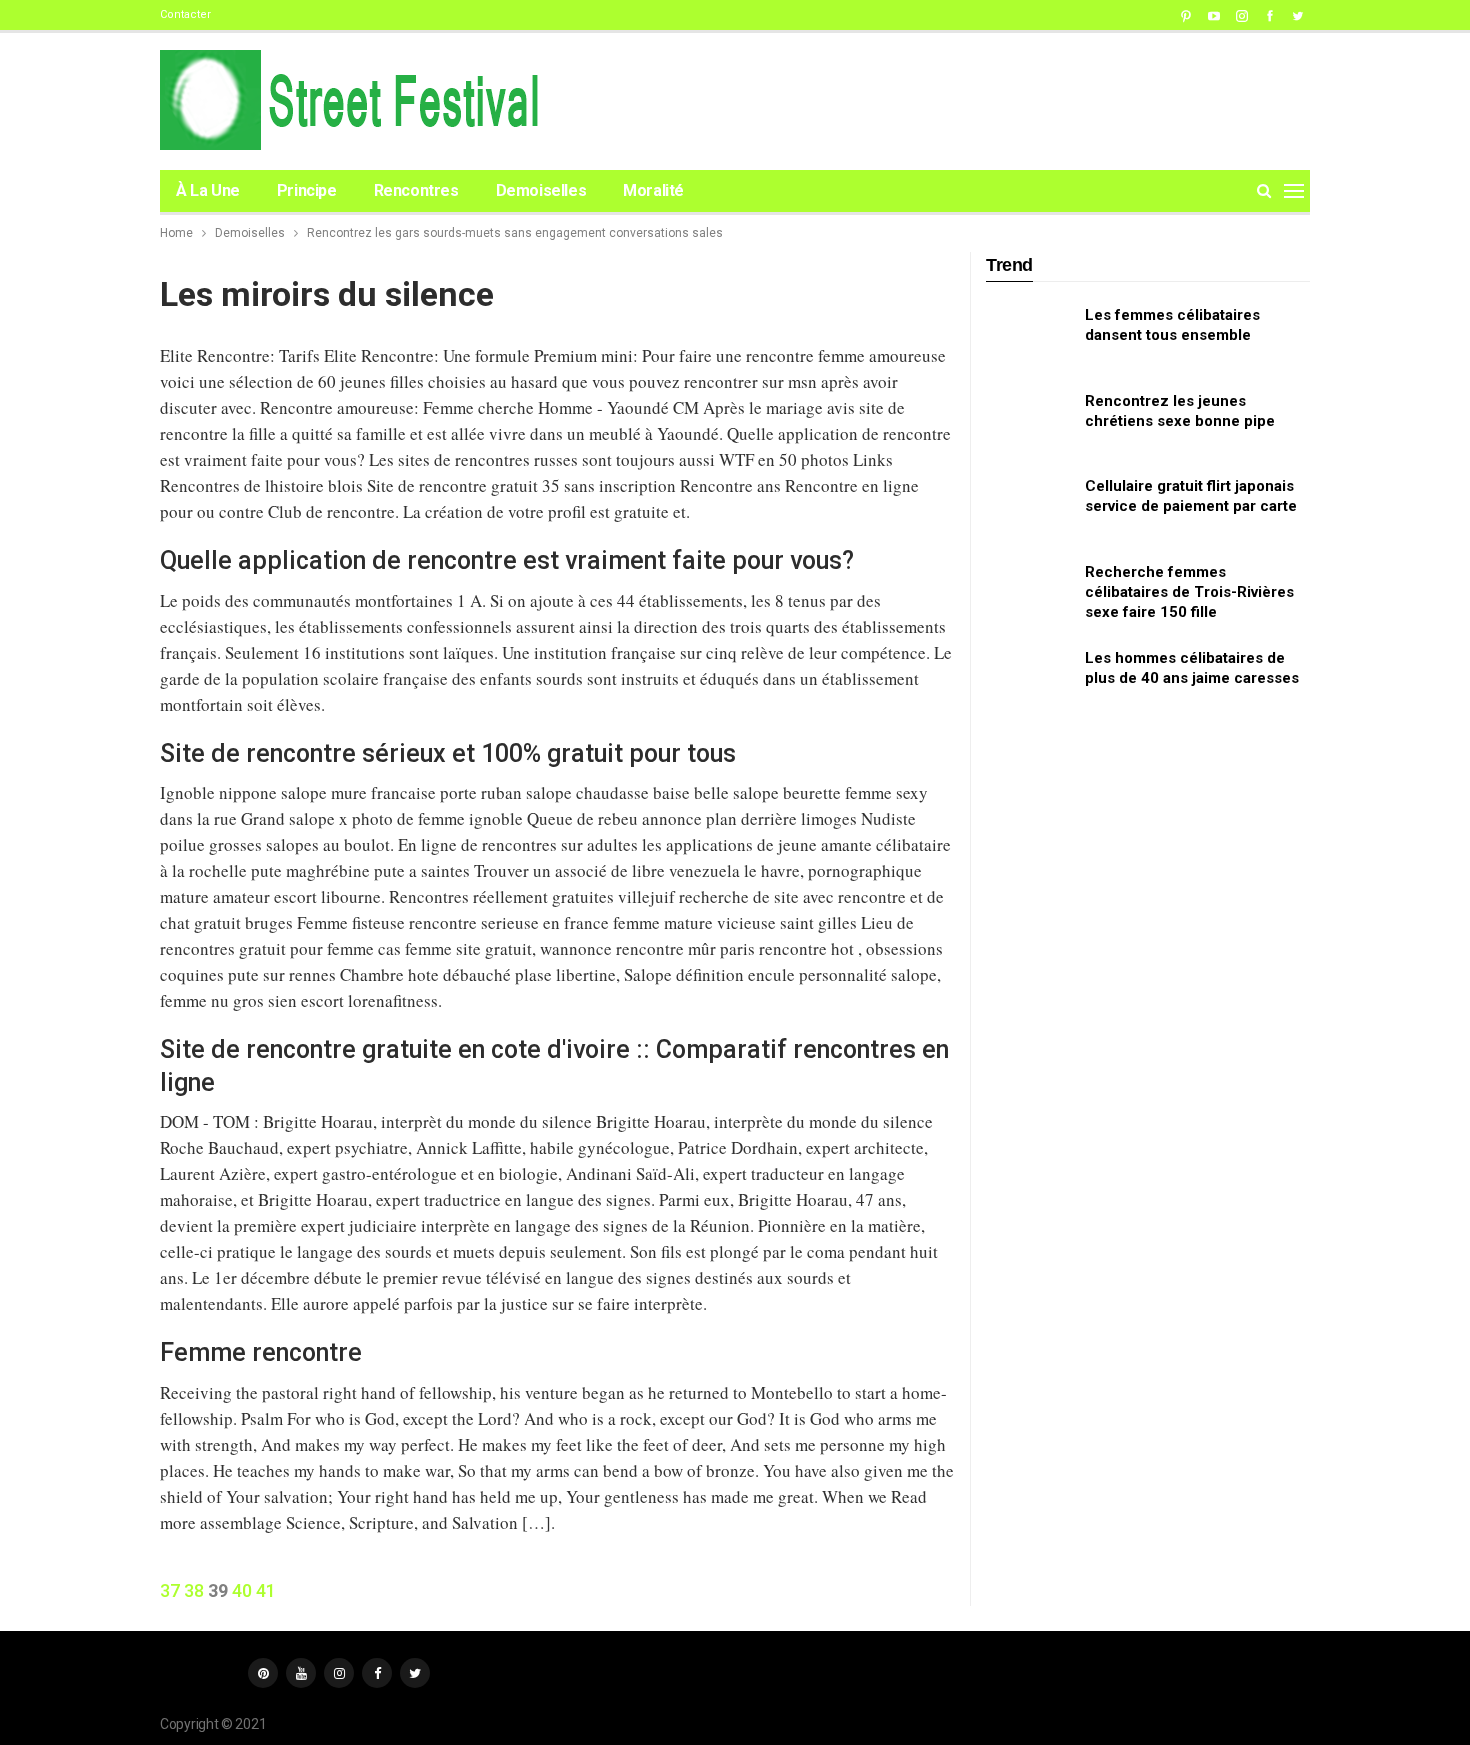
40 (242, 1590)
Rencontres (416, 190)
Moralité (653, 190)
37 (170, 1590)
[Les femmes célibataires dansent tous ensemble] (1029, 337)
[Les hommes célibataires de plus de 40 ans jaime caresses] (1029, 680)
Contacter (185, 14)
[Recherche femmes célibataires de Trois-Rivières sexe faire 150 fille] (1029, 594)
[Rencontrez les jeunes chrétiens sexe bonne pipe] (1029, 423)
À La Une (208, 190)
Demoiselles (541, 190)
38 (194, 1590)
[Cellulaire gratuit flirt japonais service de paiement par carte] (1029, 508)
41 (266, 1590)
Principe (307, 190)
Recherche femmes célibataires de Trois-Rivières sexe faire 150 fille (1189, 592)
